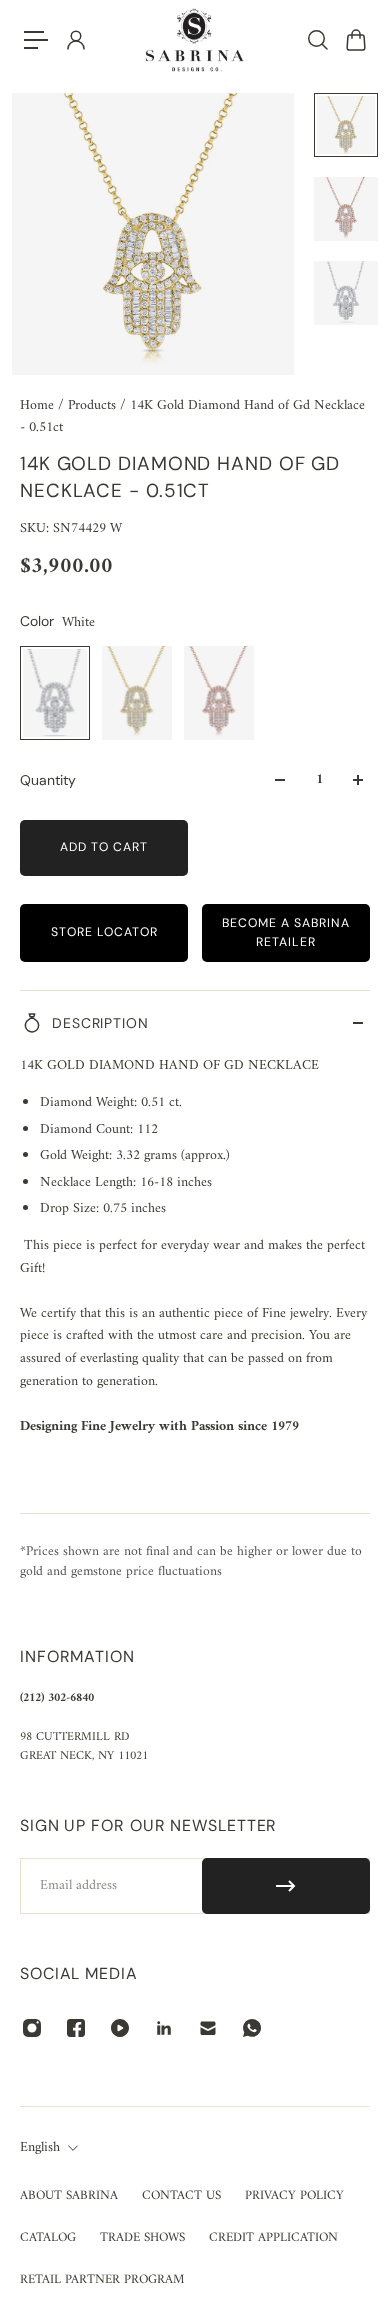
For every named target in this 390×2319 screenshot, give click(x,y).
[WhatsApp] (252, 2028)
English (40, 2148)
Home (39, 405)
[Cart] (355, 40)
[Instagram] (32, 2028)
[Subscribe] (286, 1886)
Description (100, 1023)
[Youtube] (120, 2028)
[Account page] (75, 40)
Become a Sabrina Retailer (286, 932)
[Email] (208, 2028)
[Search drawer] (317, 40)
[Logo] (195, 40)
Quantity (48, 780)
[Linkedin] (164, 2028)
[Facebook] (76, 2028)
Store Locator (104, 932)
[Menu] (36, 40)
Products (94, 405)
